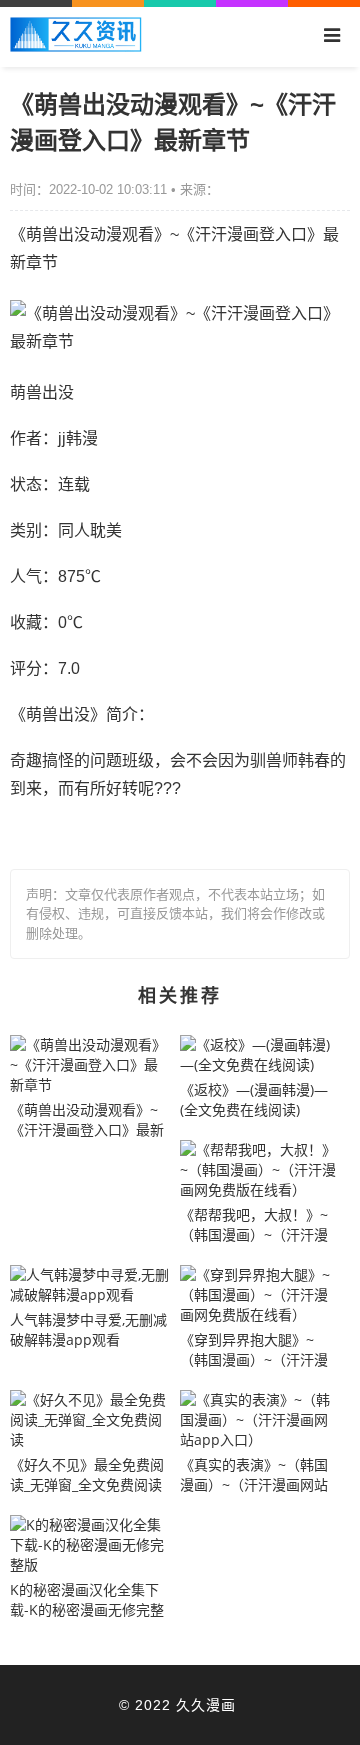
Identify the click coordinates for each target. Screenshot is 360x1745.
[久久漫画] (76, 46)
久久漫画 (206, 1704)
